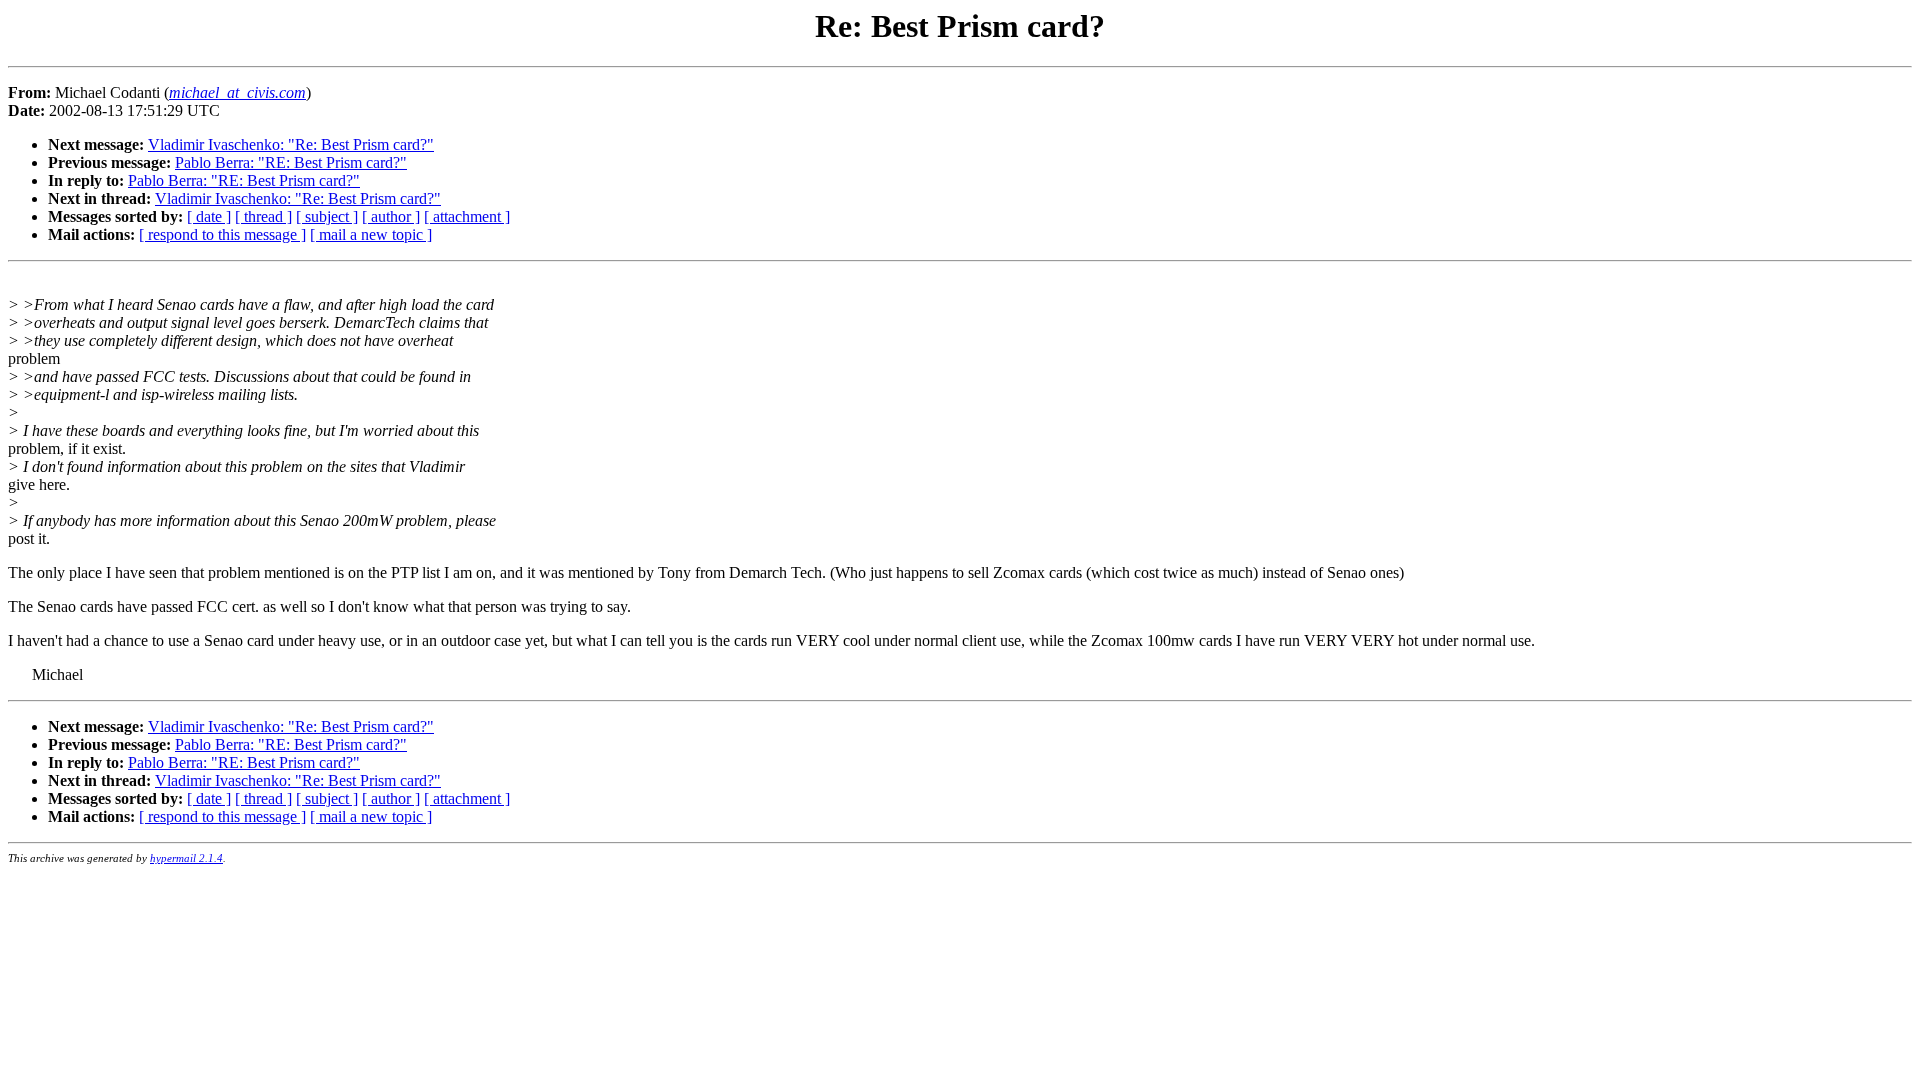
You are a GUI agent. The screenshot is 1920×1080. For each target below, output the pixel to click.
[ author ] (391, 216)
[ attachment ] (467, 216)
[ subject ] (327, 216)
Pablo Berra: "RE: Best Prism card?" (291, 162)
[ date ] (209, 216)
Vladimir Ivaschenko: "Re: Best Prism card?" (291, 144)
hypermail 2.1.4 (186, 858)
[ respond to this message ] (222, 234)
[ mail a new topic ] (371, 234)
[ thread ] (263, 216)
